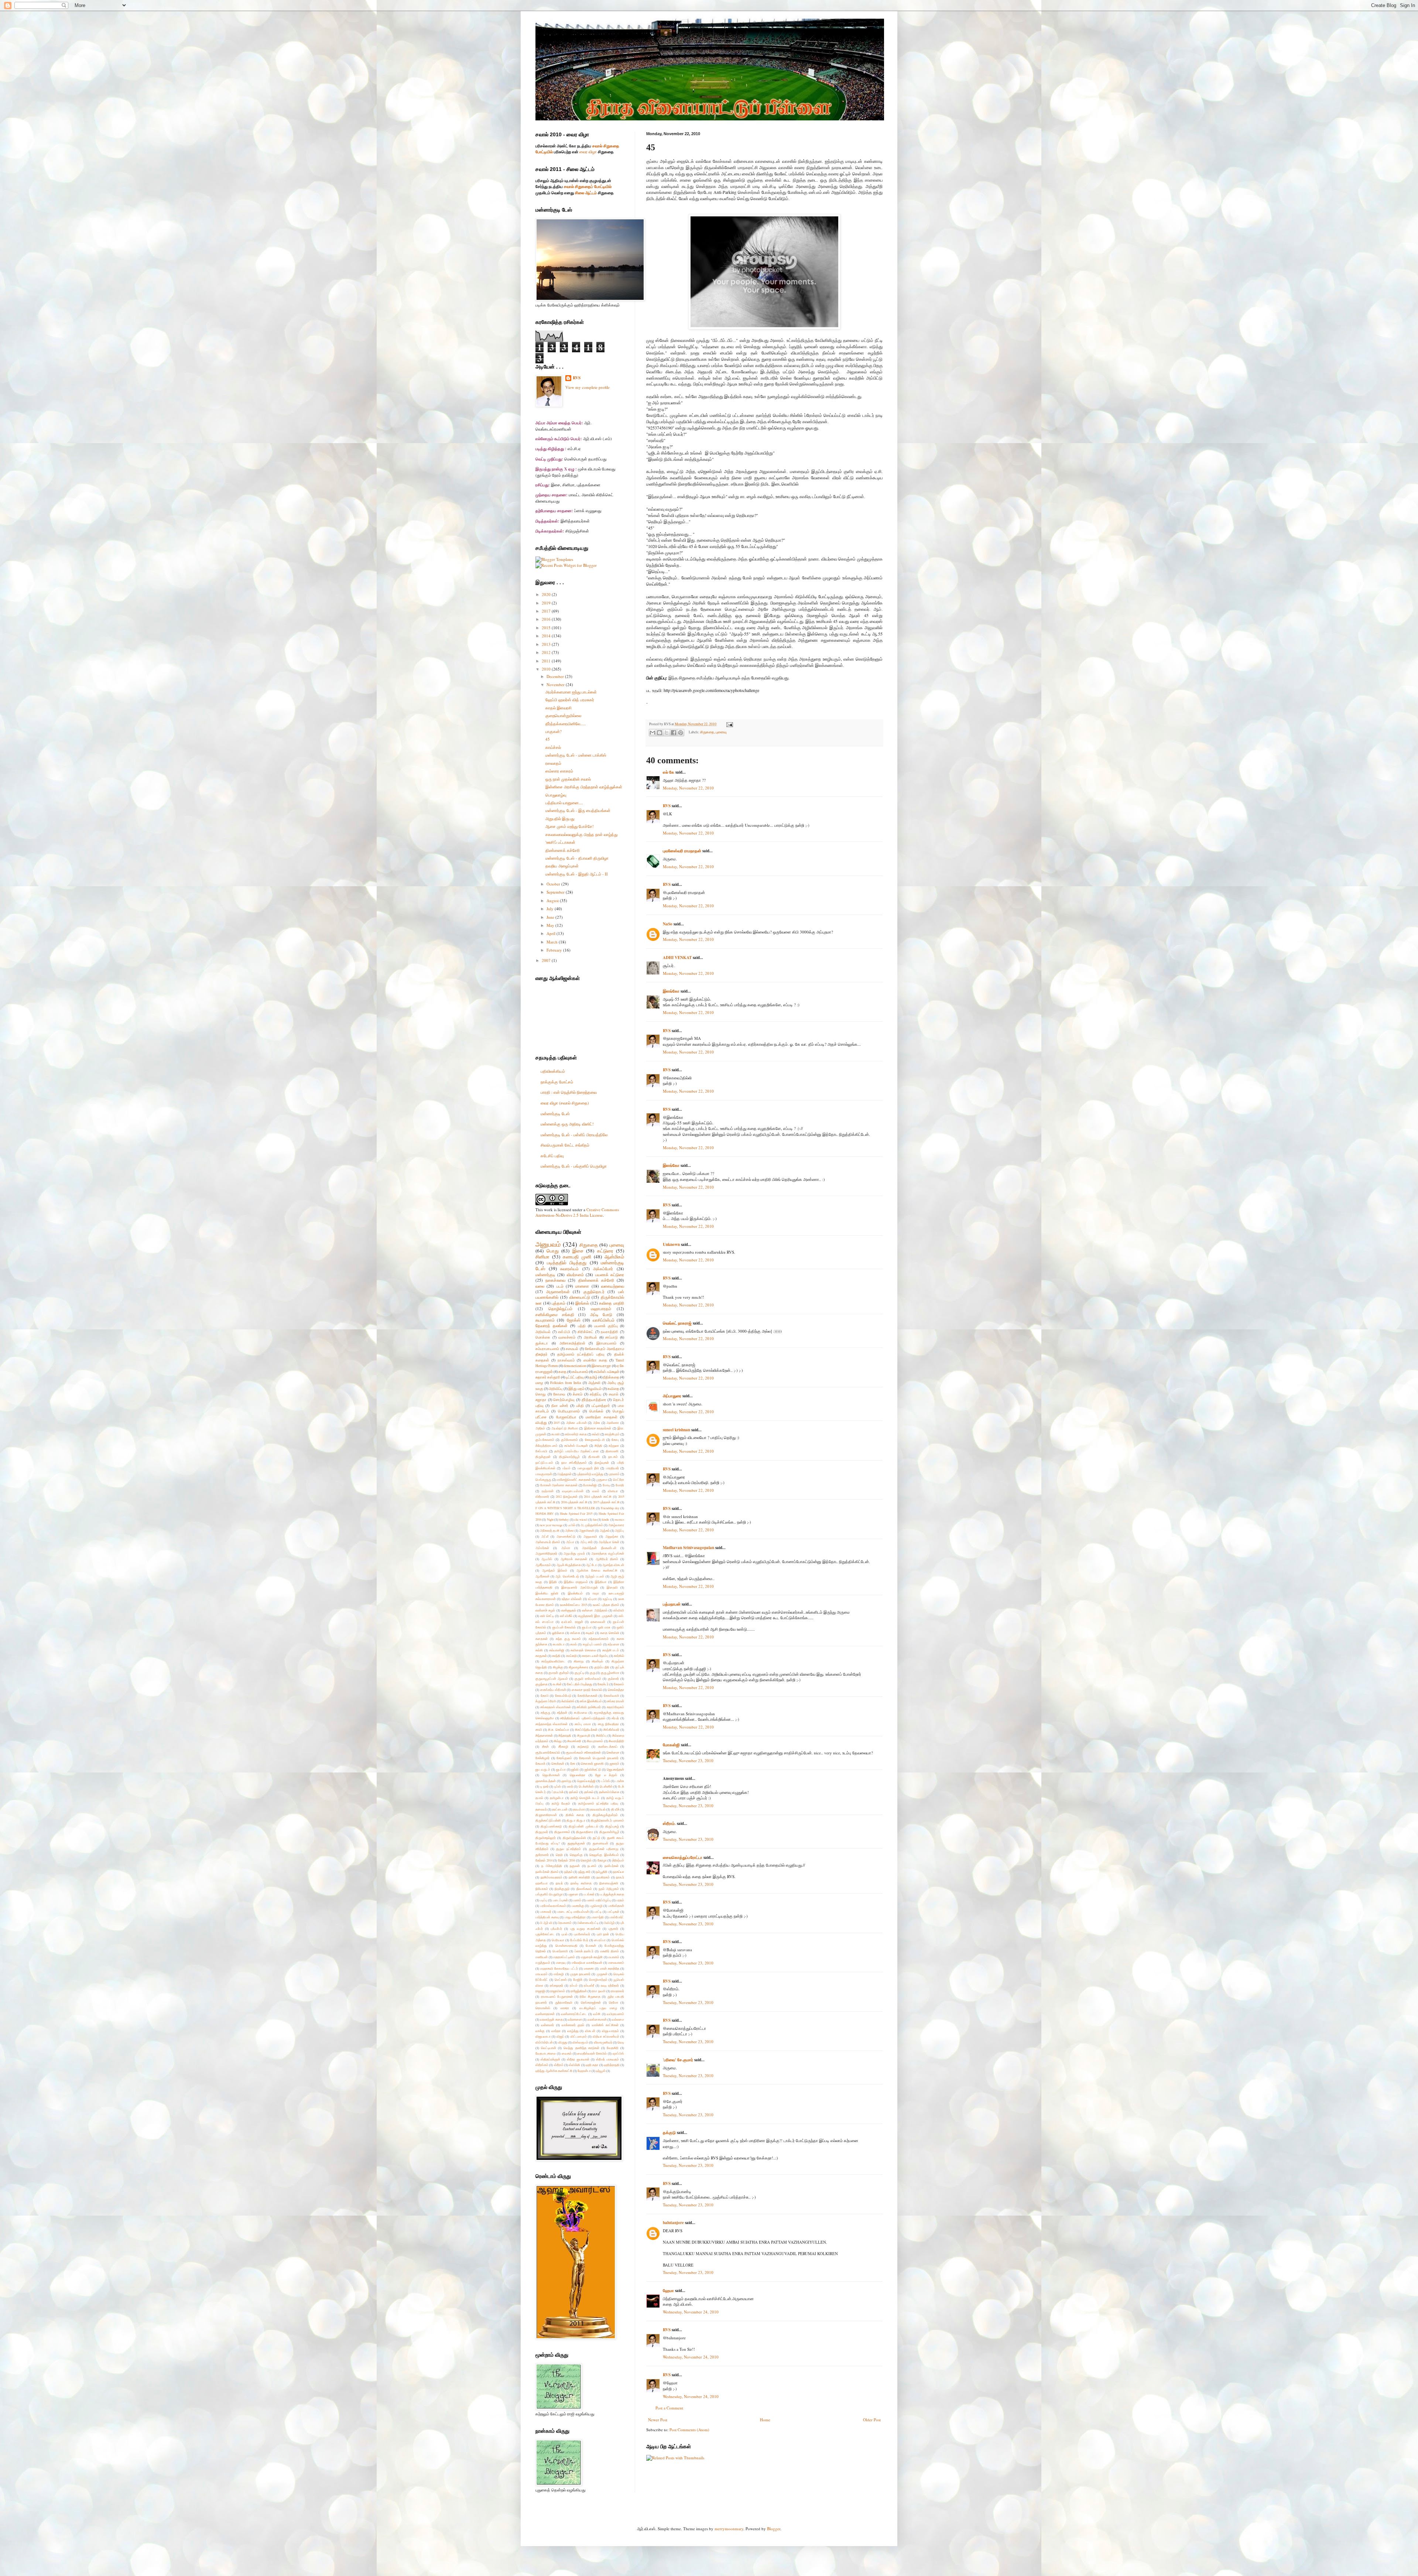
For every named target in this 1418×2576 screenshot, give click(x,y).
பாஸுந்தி (597, 1917)
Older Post (872, 2420)
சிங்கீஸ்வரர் (611, 1729)
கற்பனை (613, 1644)
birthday (564, 1519)
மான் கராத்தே (610, 1968)
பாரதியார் (612, 1468)
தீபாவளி (594, 1457)
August (553, 900)
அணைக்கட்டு (566, 1536)
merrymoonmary (729, 2529)
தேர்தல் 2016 (566, 1860)
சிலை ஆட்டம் (586, 193)
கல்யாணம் (580, 1372)
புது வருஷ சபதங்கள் (585, 1928)
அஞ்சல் (605, 1530)
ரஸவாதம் (553, 763)
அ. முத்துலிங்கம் (592, 1525)
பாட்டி (598, 1912)
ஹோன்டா (584, 2071)
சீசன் (545, 1746)
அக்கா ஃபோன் (576, 1423)
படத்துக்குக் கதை (612, 1894)
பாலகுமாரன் (544, 1474)
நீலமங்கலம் (584, 1889)
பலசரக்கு (578, 1906)
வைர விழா (588, 152)
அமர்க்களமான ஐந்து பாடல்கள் (571, 692)
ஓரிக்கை (558, 1633)
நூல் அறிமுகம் (609, 1889)
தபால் (539, 1798)
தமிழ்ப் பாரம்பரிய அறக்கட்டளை (576, 1451)
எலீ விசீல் (566, 1616)
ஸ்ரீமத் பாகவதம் (607, 2059)
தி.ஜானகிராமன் (546, 1815)
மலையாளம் (616, 1962)
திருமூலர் (542, 1832)
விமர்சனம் (575, 1275)
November (556, 684)
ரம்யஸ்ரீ (589, 1985)
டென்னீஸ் (606, 1786)
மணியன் (542, 1957)
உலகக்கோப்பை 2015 (573, 1605)
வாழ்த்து (573, 2031)
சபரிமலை (580, 1712)
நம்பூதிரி (602, 1872)
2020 (547, 594)
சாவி (539, 1729)
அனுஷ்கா (612, 1536)
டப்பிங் (606, 1781)
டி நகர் (544, 1786)
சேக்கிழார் (542, 1758)
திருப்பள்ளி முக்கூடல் (583, 1826)
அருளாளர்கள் (558, 1292)
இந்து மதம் (576, 1389)
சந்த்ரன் (562, 1712)
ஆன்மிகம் (614, 1257)
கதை (562, 1372)
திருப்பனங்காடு (551, 1826)
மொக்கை (543, 1337)
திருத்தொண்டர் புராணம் (607, 1820)
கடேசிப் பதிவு (552, 1156)
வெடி (621, 2042)
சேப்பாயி (541, 1451)
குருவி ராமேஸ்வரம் (588, 1678)
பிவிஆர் (609, 1923)
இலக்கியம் (575, 1593)
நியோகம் (542, 1889)
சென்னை (613, 1752)
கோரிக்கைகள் (588, 1695)
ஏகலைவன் (598, 1622)
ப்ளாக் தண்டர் (584, 1951)
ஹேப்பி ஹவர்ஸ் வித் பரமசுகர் (570, 700)
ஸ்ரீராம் (559, 2065)
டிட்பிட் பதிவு (575, 1377)
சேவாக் (540, 1763)
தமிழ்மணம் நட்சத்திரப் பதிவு (581, 1354)
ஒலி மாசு (604, 1627)
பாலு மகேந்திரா (575, 1917)
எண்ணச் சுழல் (545, 1610)
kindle (606, 1519)
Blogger (774, 2529)
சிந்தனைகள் (544, 1735)
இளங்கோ (671, 991)
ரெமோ (614, 2002)
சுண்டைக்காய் (608, 1746)
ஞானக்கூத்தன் (546, 1781)
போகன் (591, 1945)
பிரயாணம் (565, 1923)
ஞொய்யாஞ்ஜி (586, 1781)
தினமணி (612, 1451)
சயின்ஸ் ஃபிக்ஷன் (607, 1372)
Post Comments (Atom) (689, 2430)
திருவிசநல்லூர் (546, 1838)
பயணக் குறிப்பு (606, 1326)
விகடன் (590, 2031)
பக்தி (580, 1406)
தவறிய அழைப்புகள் (562, 866)
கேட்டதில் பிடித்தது (580, 1684)
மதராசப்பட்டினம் (564, 1957)
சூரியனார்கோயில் (548, 1752)
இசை (578, 1251)
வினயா (613, 1491)
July (551, 909)
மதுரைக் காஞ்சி (592, 1957)
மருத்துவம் (543, 1962)
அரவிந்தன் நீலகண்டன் (599, 1548)
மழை (539, 1383)
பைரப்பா (600, 1940)
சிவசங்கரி (574, 1741)
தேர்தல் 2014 (544, 1860)
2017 (547, 611)
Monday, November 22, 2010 (688, 788)
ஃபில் (572, 1525)
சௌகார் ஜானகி (592, 1763)
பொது (553, 1251)
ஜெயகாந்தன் (615, 1769)
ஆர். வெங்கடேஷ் (567, 1576)
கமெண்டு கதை (576, 1434)
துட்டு (596, 1838)
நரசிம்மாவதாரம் (552, 1877)
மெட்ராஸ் (561, 1979)
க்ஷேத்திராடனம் (547, 1445)
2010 (547, 669)
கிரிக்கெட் (585, 1332)
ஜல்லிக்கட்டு (593, 1769)
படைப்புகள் (560, 1900)
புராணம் (614, 1474)
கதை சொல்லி (610, 1633)
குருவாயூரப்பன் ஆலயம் (552, 1678)
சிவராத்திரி (616, 1741)
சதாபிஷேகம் (615, 1707)
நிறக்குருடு (562, 1889)
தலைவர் (541, 1809)
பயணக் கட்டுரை (610, 1275)
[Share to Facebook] (674, 733)
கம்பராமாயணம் (547, 1349)
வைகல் (567, 2053)
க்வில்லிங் (568, 1701)
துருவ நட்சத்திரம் (568, 1849)
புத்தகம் (559, 1303)
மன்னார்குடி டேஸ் (555, 1114)
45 (548, 739)
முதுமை (602, 1479)
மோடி (606, 1485)
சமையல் (572, 1349)
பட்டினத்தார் (601, 1406)
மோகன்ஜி (671, 1745)
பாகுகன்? (554, 731)
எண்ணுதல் (569, 1610)
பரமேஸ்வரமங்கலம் (553, 1906)
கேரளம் (619, 1684)
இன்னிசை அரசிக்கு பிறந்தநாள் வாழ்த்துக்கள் (584, 787)
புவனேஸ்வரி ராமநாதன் (682, 851)
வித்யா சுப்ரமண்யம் (606, 2036)
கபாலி (556, 1434)
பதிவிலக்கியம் (553, 1071)
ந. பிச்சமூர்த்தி (552, 1866)
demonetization (575, 1366)
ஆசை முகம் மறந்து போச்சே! (570, 826)
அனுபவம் (548, 1244)
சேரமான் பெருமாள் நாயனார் (599, 1758)
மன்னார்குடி (545, 1275)
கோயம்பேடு (563, 1695)
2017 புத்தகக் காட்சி (606, 1502)
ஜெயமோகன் (551, 1775)
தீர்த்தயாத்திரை (594, 1400)
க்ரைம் (578, 1394)
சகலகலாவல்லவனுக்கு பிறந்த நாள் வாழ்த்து (581, 834)
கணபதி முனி (577, 1257)
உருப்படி (607, 1599)
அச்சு (597, 1423)
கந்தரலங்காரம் (599, 1639)
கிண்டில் (597, 1661)
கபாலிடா (559, 1644)
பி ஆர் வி (546, 1923)
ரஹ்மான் (548, 1491)
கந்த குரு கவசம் (568, 1639)
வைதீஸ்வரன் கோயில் (592, 2053)
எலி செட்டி (547, 1616)
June (551, 917)
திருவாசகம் (562, 1832)
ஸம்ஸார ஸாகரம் (559, 771)
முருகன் (602, 1974)
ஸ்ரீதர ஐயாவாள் (578, 2059)
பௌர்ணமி (560, 1951)
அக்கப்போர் (603, 1269)
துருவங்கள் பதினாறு (604, 1849)
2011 (547, 661)
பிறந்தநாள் (564, 1474)
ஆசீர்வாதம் (543, 1565)
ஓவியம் (596, 1389)
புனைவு (721, 732)
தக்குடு (669, 2133)
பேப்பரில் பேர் (579, 1940)
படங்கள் (589, 1894)
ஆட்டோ (591, 1565)
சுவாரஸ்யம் (569, 1269)
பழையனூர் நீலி (588, 1468)
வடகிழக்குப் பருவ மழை (598, 2008)
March (553, 942)
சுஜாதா (541, 1400)
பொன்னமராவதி (566, 1945)
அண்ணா (613, 1423)
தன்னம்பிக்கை (609, 1792)
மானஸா (582, 1286)
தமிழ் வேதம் (561, 1803)
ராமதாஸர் (617, 1991)
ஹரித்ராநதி (612, 2065)
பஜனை (573, 1894)
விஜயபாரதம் (610, 2031)
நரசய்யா (619, 1872)
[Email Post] (729, 724)
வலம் (596, 1491)
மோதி (620, 1485)
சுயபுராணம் (545, 1320)
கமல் (573, 1644)
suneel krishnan (677, 1430)
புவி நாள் (603, 1934)
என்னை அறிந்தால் (595, 1610)
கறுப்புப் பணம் (592, 1644)
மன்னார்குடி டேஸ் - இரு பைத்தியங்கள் (578, 810)
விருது (563, 2042)
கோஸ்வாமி (612, 1695)
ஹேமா (668, 2291)
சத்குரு (545, 1712)
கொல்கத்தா (616, 1690)
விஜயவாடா (543, 2036)
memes (619, 1519)
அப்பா (570, 1542)
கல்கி (539, 1650)
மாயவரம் (542, 1974)
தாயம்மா (579, 1809)
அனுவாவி (590, 1536)
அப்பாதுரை (672, 1396)
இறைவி (612, 1587)
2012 (547, 652)
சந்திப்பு (595, 1394)
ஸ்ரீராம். (669, 1823)
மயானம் (614, 1957)
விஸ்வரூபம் (580, 2042)
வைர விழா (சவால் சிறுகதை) (565, 1103)
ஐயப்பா (587, 1627)
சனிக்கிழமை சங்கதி (555, 1314)
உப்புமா (592, 1599)
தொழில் (586, 1860)
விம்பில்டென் (544, 2042)
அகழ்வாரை (616, 1525)
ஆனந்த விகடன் (613, 1565)
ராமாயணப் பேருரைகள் (557, 1996)
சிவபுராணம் (595, 1741)
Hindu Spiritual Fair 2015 (576, 1513)
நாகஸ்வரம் (566, 1360)
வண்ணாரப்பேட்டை (574, 2014)
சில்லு (558, 1741)
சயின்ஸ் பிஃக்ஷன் (576, 1445)
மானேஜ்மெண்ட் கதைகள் (574, 1479)
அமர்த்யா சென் (609, 1542)
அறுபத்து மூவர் (574, 1553)
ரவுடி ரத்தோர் (610, 1985)
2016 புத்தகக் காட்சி (574, 1502)
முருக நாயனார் (580, 1974)
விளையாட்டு (580, 1297)
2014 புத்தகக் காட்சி (598, 1496)
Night (550, 1519)
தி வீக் (615, 1809)
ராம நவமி (599, 1991)
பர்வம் (566, 1468)
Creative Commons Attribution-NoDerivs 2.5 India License (577, 1212)
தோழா (602, 1860)
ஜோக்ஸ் (574, 1320)
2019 (547, 603)
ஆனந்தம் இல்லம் (555, 1570)
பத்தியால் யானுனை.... (564, 803)
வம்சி (597, 2014)
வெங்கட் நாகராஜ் (677, 1323)
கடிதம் (590, 1633)
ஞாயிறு (566, 1781)
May (551, 925)
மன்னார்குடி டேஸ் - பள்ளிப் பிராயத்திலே (574, 1135)
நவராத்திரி (609, 1332)
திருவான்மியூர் (609, 1832)
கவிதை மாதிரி (612, 1303)
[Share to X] (667, 733)
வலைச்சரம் (567, 1337)
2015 (547, 628)
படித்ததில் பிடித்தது (567, 1263)
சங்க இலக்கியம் (591, 1701)
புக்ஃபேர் (556, 1928)
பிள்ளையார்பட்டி (588, 1923)
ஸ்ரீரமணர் (542, 1496)
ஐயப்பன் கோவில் (564, 1627)
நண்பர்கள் (612, 1866)
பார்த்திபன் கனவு (547, 1917)
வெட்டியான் (549, 2048)
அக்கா (569, 1530)
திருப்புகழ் (612, 1826)
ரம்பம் (574, 1985)
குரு (592, 1673)
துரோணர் (542, 1855)
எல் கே (669, 772)
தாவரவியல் (598, 1809)
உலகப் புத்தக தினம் (606, 1605)
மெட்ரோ (619, 1479)
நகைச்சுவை (555, 1280)
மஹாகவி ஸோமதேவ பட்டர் (559, 1968)
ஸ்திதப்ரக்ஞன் (550, 2059)
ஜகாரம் (614, 1763)
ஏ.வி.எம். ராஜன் (572, 1622)
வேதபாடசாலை (546, 2053)
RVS (667, 806)
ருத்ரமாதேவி (564, 2002)
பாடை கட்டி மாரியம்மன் (573, 1912)
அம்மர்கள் (542, 1548)
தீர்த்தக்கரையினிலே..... (566, 724)
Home (765, 2420)
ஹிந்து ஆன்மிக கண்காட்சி (554, 2071)
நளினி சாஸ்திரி (580, 1877)
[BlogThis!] (660, 733)
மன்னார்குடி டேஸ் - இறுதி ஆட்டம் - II (577, 874)
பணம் (577, 1900)
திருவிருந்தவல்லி (574, 1838)
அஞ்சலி (594, 1383)
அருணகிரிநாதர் (546, 1553)
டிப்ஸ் (558, 1786)
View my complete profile (588, 387)
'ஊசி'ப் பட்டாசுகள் (560, 842)
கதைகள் (542, 1639)
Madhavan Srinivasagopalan (689, 1548)
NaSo (668, 924)
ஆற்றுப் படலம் (595, 1576)
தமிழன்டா (557, 1798)
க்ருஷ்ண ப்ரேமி (546, 1701)
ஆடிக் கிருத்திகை (569, 1565)
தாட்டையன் (560, 1809)
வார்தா (556, 2031)
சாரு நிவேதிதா (608, 1724)
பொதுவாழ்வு (556, 795)
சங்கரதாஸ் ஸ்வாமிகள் (556, 1707)
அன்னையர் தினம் (548, 1542)
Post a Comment (669, 2408)
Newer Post (658, 2420)
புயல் (564, 1934)
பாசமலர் (546, 1912)
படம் (560, 1286)
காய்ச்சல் (553, 747)
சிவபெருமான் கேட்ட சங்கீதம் (565, 1145)
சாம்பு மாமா (583, 1724)
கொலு (541, 1394)
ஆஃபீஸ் (547, 1559)
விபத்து (541, 1423)
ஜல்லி (575, 1769)
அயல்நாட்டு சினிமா (565, 1428)
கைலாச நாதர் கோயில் (587, 1690)
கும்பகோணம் (545, 1440)
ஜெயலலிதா (578, 1775)
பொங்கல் (596, 1411)
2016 (547, 619)
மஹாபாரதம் (601, 1308)
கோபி (545, 1695)
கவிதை (613, 1389)
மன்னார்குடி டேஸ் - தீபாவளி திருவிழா (577, 858)
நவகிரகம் (603, 1877)
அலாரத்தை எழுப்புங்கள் (608, 1553)
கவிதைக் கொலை (583, 1650)
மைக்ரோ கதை (595, 1360)
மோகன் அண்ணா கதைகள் (559, 1485)
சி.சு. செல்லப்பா (559, 1729)
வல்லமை (618, 2019)
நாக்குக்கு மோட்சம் (557, 1082)
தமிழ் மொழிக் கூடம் (585, 1798)
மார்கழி (559, 1974)
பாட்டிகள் (613, 1912)
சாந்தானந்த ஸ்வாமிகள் (552, 1724)
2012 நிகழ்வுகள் (567, 1496)
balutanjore (673, 2223)
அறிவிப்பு (556, 1389)
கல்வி (596, 1434)
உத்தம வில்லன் (572, 1599)
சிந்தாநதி (565, 1735)
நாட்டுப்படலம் (544, 1462)
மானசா (589, 1968)
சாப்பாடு (612, 1337)
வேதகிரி (613, 2048)
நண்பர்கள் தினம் (547, 1872)
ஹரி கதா (592, 2065)
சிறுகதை (707, 732)
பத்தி (582, 1326)
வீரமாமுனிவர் (603, 2042)
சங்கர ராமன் (616, 1701)
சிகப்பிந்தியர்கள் (586, 1729)
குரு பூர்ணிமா (610, 1673)
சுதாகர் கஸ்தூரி (548, 1377)
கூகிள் (557, 1684)
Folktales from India (566, 1383)
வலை (540, 1286)
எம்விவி (619, 1610)
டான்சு (620, 1781)
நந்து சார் (585, 1872)
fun (595, 1519)
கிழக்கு (558, 1667)
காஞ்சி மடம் (611, 1650)
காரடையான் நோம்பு (595, 1656)
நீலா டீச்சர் (560, 1406)
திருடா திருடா (576, 1820)
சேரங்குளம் (564, 1758)
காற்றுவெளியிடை (553, 1661)
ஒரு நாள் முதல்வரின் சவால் (568, 779)
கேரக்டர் (603, 1684)
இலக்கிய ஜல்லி (547, 1593)
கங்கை (575, 1633)
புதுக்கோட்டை (545, 1934)
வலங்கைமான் (597, 2019)
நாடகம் (613, 1457)
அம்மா (566, 1548)
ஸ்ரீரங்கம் (542, 2065)
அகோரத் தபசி (550, 1530)
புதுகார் (613, 1928)
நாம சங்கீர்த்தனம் (574, 1462)
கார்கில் (619, 1656)
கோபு (615, 1440)
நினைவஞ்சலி (609, 1883)
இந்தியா (601, 1582)
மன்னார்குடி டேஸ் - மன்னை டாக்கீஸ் (576, 755)
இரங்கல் (582, 1303)
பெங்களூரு (543, 1479)
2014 (547, 636)
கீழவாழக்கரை (578, 1667)
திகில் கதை (575, 1815)
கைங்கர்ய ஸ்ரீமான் (553, 1690)
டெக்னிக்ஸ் (586, 1786)
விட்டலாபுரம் (579, 2036)
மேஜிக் (578, 1979)
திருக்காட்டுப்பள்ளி (548, 1820)
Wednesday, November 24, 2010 (691, 2312)
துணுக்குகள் (576, 1843)
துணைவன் (600, 1843)
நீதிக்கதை (611, 1377)
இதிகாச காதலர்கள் (598, 1428)
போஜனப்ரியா (566, 1417)
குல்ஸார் (613, 1678)
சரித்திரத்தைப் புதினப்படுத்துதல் (583, 1718)
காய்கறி (571, 1656)
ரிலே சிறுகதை (590, 1996)
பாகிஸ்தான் (616, 1906)
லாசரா (565, 2008)
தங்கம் (574, 1792)
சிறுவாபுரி (584, 1735)
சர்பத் (615, 1718)
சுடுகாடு (583, 1746)
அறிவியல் (543, 1332)
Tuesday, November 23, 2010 (688, 1760)
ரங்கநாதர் (556, 1985)
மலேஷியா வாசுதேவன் (587, 1962)
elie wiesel (581, 1519)
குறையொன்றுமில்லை (563, 715)
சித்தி (598, 1445)
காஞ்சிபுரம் (612, 1434)
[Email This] (653, 733)
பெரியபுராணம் (569, 1411)
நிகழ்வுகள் (602, 1462)
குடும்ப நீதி (602, 1667)
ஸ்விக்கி (574, 2065)
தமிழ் (593, 1377)
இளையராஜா (601, 1366)
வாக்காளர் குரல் (573, 2025)
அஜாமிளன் (587, 1530)
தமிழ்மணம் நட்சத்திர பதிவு (598, 1803)
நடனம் (592, 1866)
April (552, 933)
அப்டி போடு (601, 1314)
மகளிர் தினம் (609, 1951)
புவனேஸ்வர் (582, 1934)
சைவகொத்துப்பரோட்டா (683, 1857)
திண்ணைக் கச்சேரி (563, 850)
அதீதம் (540, 1428)
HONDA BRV (544, 1513)
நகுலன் (575, 1866)
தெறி (559, 1855)
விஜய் (560, 2036)
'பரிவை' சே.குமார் (678, 2060)
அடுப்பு (619, 1530)
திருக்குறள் (543, 1457)
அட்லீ (545, 1536)
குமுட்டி (579, 1673)
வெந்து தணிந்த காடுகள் (581, 2048)
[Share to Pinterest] (681, 733)
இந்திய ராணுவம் (576, 1582)
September (556, 892)
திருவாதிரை (585, 1832)
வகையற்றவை (613, 1286)
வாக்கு (540, 2031)
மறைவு (561, 1962)
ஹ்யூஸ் (601, 2071)
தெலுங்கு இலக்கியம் (604, 1855)
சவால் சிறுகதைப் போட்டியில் (588, 186)
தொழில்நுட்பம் (560, 1308)
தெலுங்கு (576, 1855)
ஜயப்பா (561, 1769)
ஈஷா (596, 1593)
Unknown (671, 1244)
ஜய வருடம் (543, 1769)
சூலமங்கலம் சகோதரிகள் (583, 1752)
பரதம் (620, 1900)
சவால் (614, 1394)
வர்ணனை (575, 2019)
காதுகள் (541, 1656)
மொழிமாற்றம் (598, 1979)
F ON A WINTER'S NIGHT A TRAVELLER (565, 1508)
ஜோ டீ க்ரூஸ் (606, 1775)
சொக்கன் (558, 1763)
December (556, 676)
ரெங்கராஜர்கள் (591, 2002)
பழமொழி (596, 1906)
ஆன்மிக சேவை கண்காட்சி (597, 1570)
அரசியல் (590, 1337)
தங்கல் (589, 1792)
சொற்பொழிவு (564, 1400)
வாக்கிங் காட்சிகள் (605, 2025)
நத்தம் (568, 1872)
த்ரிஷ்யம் (618, 1860)
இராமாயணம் (606, 1343)
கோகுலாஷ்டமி (595, 1440)
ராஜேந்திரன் (579, 1991)
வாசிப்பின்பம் (604, 1320)
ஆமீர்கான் (542, 1576)
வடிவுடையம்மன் (573, 1491)
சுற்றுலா (614, 1445)
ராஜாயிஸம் (558, 1991)
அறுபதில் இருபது (560, 818)
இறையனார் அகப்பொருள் (579, 1587)
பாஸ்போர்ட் (617, 1917)
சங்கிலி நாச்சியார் (589, 1707)
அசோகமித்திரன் (572, 1343)
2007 (547, 960)
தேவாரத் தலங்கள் (552, 1325)
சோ (573, 1763)
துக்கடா (542, 1343)
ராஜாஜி (540, 1991)
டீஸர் (570, 1786)
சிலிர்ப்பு (601, 1735)
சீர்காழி (563, 1746)
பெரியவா (558, 1940)
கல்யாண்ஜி (557, 1650)
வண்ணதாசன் (545, 2014)
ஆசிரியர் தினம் (607, 1559)
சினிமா (542, 1257)
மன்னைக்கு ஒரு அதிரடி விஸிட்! (567, 1124)
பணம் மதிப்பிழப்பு (599, 1900)
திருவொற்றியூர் (569, 1457)
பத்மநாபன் (672, 1604)
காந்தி (556, 1656)
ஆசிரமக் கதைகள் (574, 1559)
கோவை (559, 1394)
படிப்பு (544, 1900)
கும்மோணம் (569, 1440)
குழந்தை (542, 1684)
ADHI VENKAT (677, 958)
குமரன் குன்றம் (559, 1673)
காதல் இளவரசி (559, 708)
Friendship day (610, 1508)
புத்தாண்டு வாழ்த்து (590, 1474)
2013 (547, 644)
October (554, 884)
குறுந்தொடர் (594, 1292)
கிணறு (579, 1661)
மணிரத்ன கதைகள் (601, 1417)
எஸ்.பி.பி (564, 1332)
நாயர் (559, 1883)
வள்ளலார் (547, 2025)
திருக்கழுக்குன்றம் (605, 1815)
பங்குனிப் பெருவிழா (549, 1894)
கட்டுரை (605, 1251)
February (555, 950)
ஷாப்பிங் (618, 2053)
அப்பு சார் (586, 1542)
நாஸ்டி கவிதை (581, 1883)
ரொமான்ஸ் (543, 2008)
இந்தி (553, 1582)
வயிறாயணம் (615, 2014)
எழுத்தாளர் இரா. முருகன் (595, 1616)
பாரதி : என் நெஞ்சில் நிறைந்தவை (569, 1092)
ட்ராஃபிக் (558, 1792)
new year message (551, 1525)
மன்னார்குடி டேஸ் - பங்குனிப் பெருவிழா (574, 1166)
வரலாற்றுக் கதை (551, 2019)
